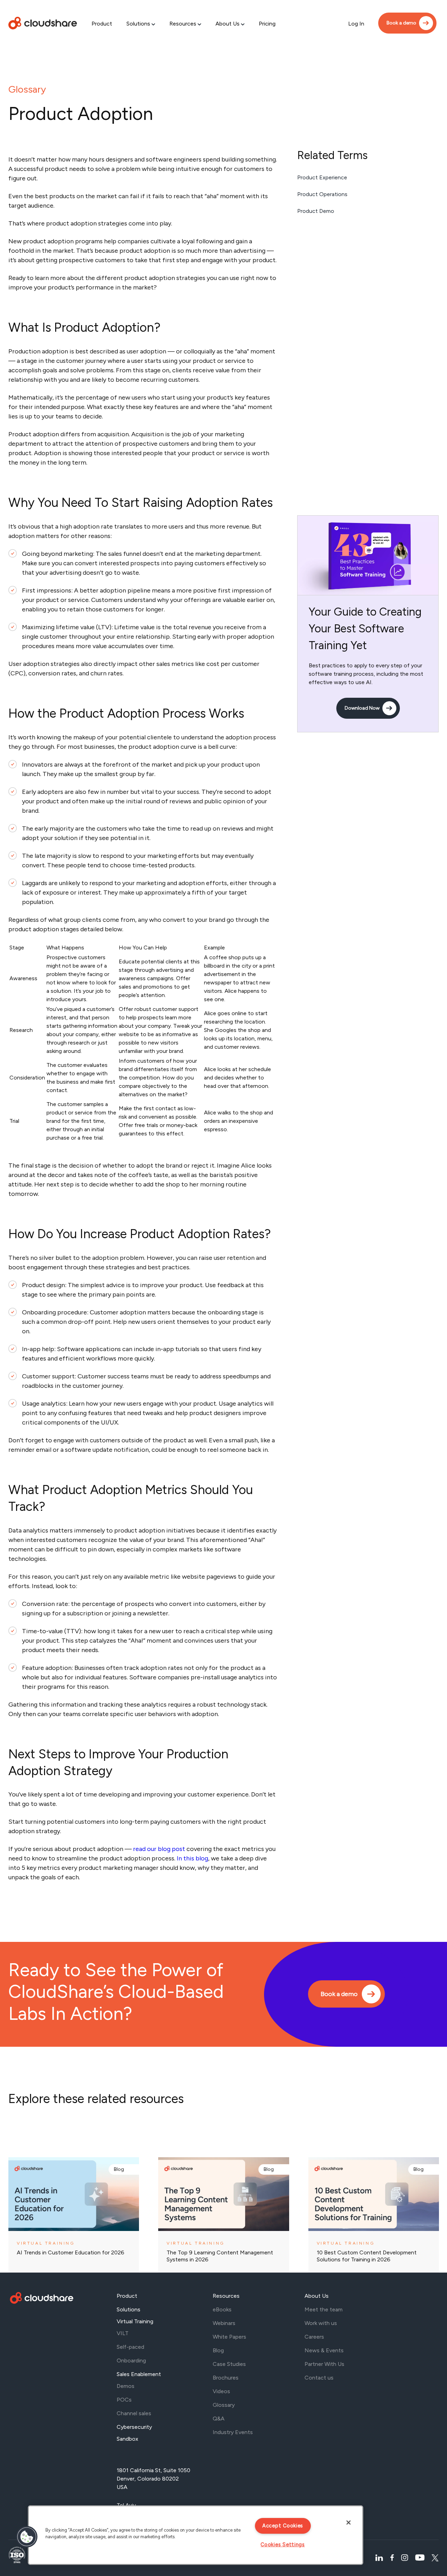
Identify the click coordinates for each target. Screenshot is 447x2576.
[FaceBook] (392, 2558)
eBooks (222, 2309)
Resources (183, 24)
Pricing (267, 24)
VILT (123, 2333)
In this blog (192, 1858)
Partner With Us (324, 2364)
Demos (126, 2386)
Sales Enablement (139, 2374)
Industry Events (233, 2432)
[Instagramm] (405, 2558)
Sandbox (127, 2439)
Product (102, 24)
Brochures (226, 2378)
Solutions (138, 24)
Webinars (224, 2323)
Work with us (321, 2323)
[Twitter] (435, 2558)
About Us (228, 24)
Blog (119, 2169)
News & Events (324, 2350)
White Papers (229, 2337)
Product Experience (322, 177)
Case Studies (229, 2364)
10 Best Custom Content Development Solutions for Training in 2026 (367, 2256)
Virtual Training (135, 2321)
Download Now (362, 708)
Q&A (219, 2419)
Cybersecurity (134, 2427)
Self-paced (130, 2347)
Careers (314, 2337)
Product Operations (322, 194)
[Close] (349, 2523)
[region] (196, 2535)
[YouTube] (420, 2558)
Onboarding (131, 2360)
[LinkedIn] (379, 2558)
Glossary (27, 89)
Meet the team (324, 2309)
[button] (27, 2537)
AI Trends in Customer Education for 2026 (71, 2252)
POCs (124, 2400)
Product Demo (316, 211)
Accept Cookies (283, 2526)
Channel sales (134, 2413)
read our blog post (159, 1849)
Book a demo (401, 23)
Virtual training (46, 2243)
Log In (356, 24)
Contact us (319, 2378)
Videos (221, 2391)
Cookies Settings (283, 2545)
